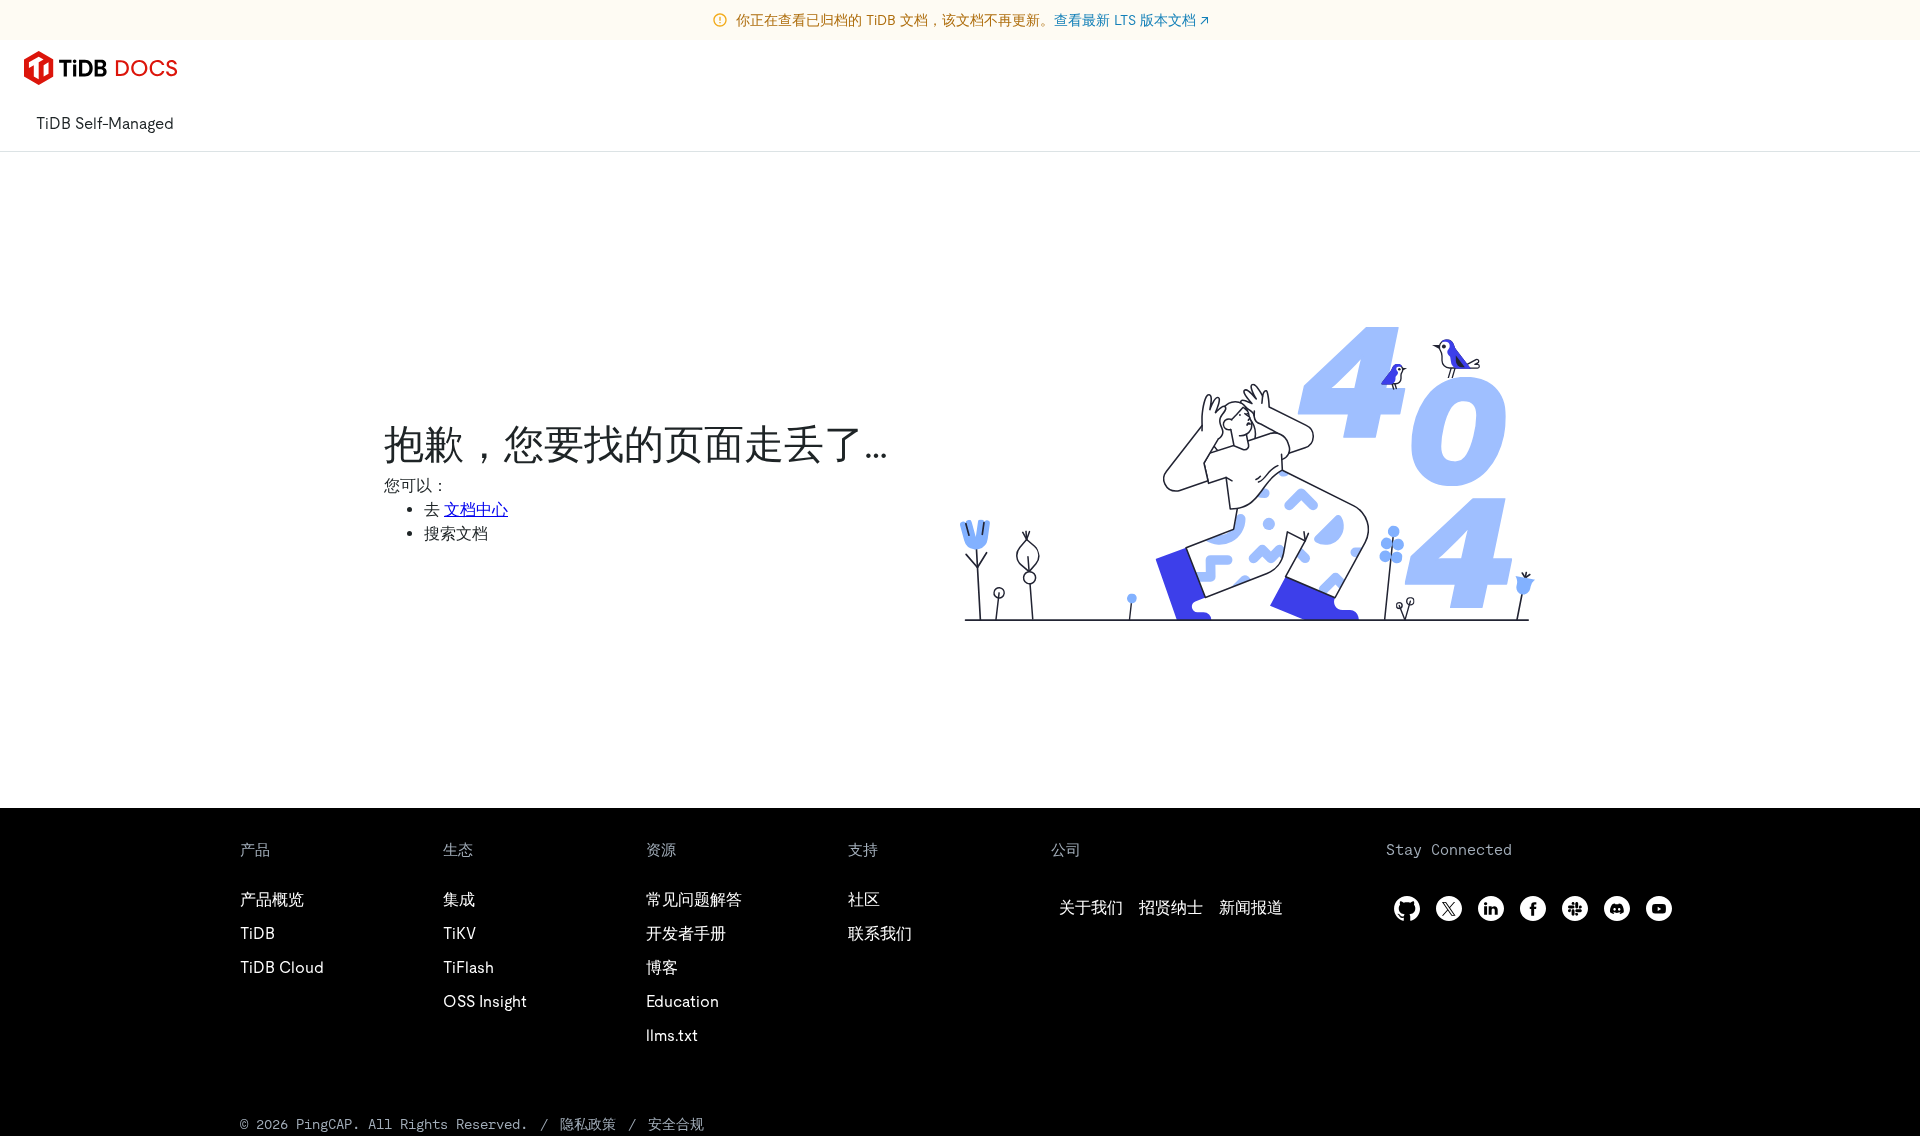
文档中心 (476, 509)
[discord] (1617, 908)
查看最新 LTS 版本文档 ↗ (1131, 20)
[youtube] (1659, 908)
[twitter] (1449, 908)
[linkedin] (1491, 908)
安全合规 (676, 1124)
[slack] (1575, 908)
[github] (1407, 908)
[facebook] (1533, 908)
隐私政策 (588, 1124)
